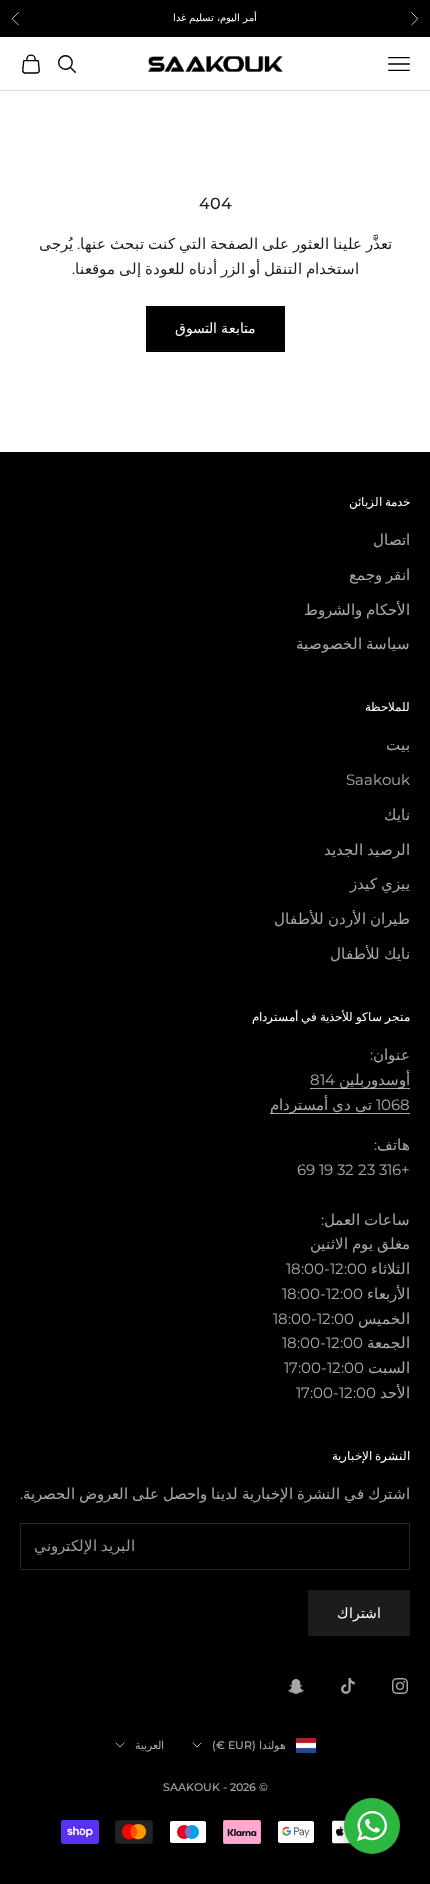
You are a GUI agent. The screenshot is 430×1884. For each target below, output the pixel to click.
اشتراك (359, 1613)
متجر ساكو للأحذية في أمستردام (331, 1016)
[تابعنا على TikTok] (348, 1686)
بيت (398, 744)
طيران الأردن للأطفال (342, 918)
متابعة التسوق (215, 328)
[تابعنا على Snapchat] (296, 1686)
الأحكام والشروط (357, 609)
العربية (149, 1745)
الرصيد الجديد (367, 849)
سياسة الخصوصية (353, 643)
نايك (397, 814)
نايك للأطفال (370, 953)
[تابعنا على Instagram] (400, 1686)
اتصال (391, 539)
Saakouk (378, 779)
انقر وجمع (379, 574)
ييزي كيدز (380, 883)
